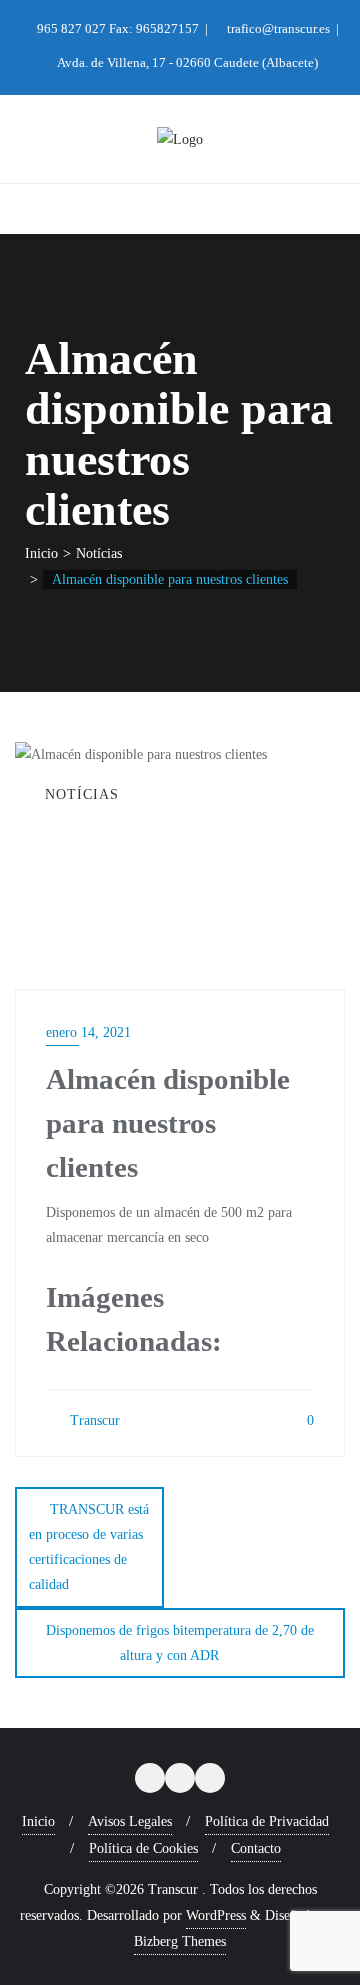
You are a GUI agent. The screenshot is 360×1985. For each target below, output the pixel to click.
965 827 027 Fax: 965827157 (118, 28)
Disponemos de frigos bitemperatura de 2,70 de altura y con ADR (180, 1643)
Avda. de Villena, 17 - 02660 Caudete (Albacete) (186, 62)
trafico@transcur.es (278, 28)
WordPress (216, 1915)
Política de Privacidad (267, 1821)
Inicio (41, 553)
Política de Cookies (143, 1848)
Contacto (256, 1848)
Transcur (93, 1420)
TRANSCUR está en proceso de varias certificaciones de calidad (89, 1547)
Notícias (99, 553)
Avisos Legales (130, 1821)
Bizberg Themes (180, 1941)
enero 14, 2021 (88, 1032)
